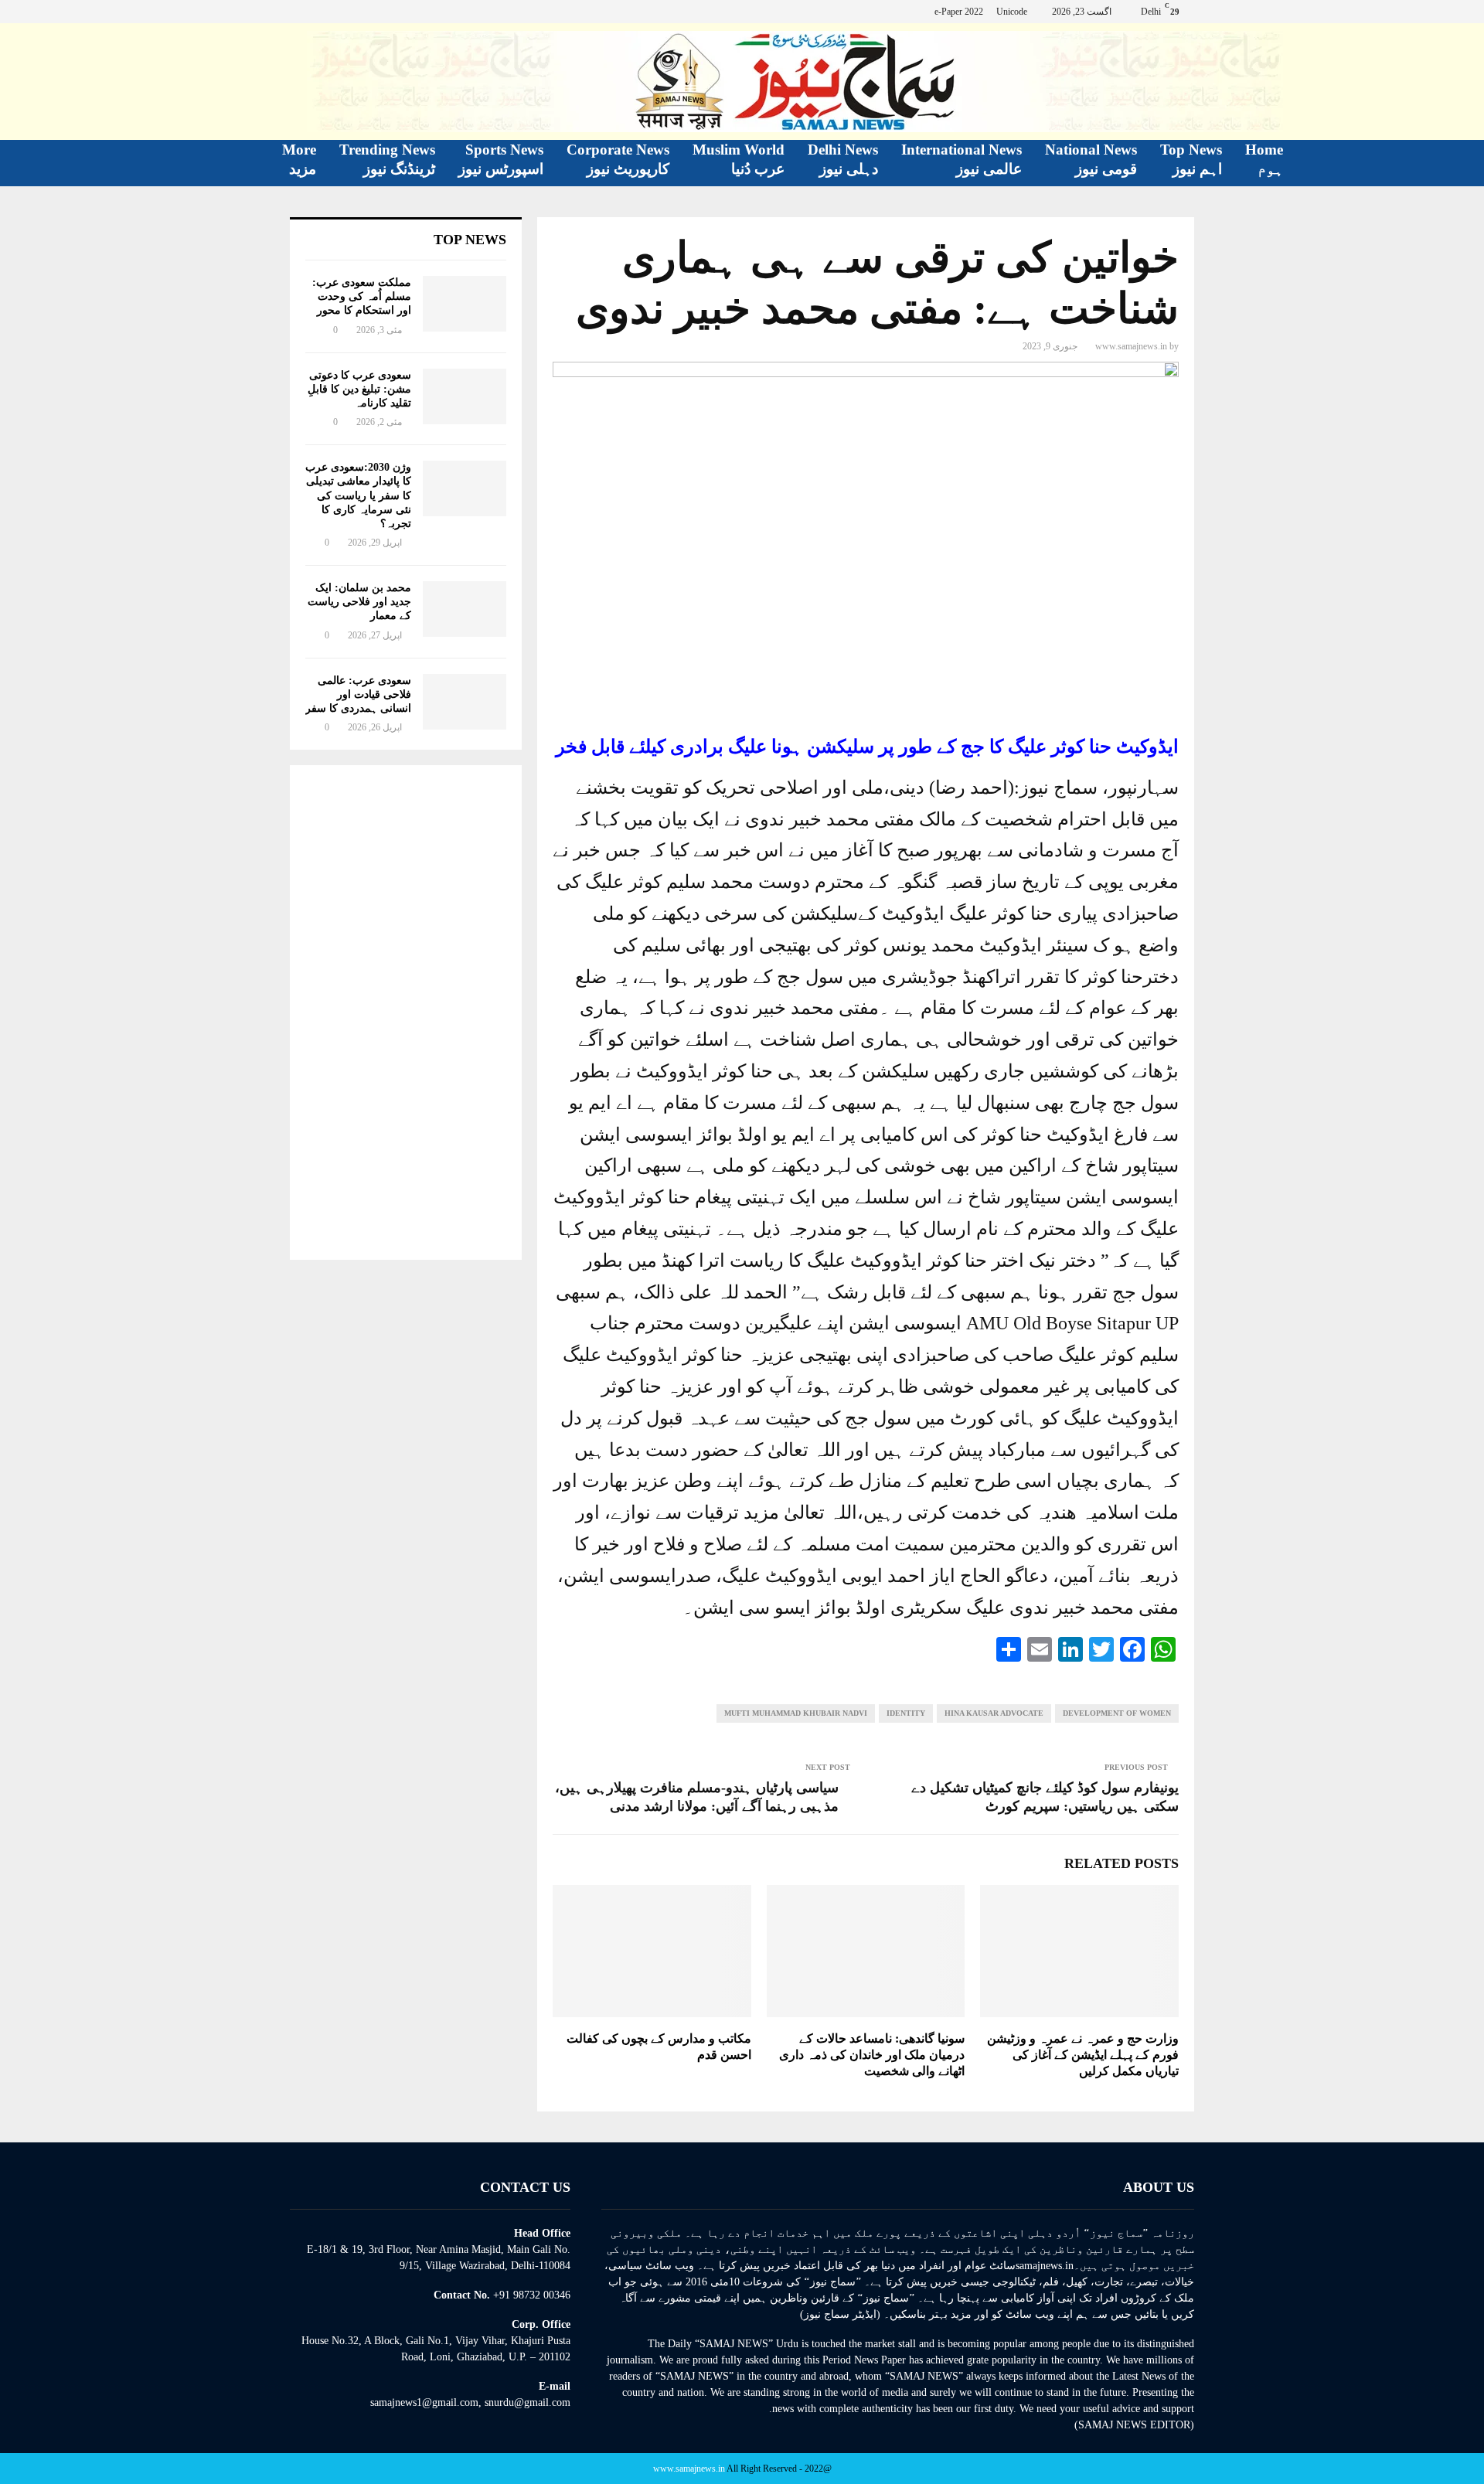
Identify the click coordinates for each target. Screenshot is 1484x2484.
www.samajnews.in (1131, 346)
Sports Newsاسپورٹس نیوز (501, 159)
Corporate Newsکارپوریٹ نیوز (618, 159)
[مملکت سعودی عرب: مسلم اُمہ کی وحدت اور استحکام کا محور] (465, 304)
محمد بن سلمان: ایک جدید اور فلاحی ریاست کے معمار (359, 602)
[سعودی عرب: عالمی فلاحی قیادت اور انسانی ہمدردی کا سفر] (465, 702)
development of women (1117, 1713)
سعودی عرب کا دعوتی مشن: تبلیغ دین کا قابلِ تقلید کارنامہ (359, 389)
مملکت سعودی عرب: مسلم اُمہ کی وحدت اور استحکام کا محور (362, 296)
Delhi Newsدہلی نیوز (843, 159)
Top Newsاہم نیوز (1191, 159)
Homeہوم (1264, 159)
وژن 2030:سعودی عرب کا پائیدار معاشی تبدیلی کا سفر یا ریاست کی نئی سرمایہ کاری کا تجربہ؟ (358, 495)
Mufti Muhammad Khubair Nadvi (796, 1713)
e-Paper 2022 (959, 12)
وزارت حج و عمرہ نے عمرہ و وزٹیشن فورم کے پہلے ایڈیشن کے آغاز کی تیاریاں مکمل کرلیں (1083, 2055)
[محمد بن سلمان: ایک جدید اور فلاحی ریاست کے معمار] (465, 609)
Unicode (1012, 12)
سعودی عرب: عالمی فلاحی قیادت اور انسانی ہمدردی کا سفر (358, 694)
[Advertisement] (406, 1012)
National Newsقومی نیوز (1091, 159)
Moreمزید (299, 159)
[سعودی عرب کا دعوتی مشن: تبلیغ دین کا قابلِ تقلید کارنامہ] (465, 396)
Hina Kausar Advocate (994, 1713)
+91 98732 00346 (532, 2295)
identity (906, 1713)
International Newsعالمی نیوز (962, 159)
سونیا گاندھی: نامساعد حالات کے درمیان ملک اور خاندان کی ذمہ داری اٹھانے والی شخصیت (872, 2055)
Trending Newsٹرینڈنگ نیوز (387, 159)
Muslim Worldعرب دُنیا (739, 159)
